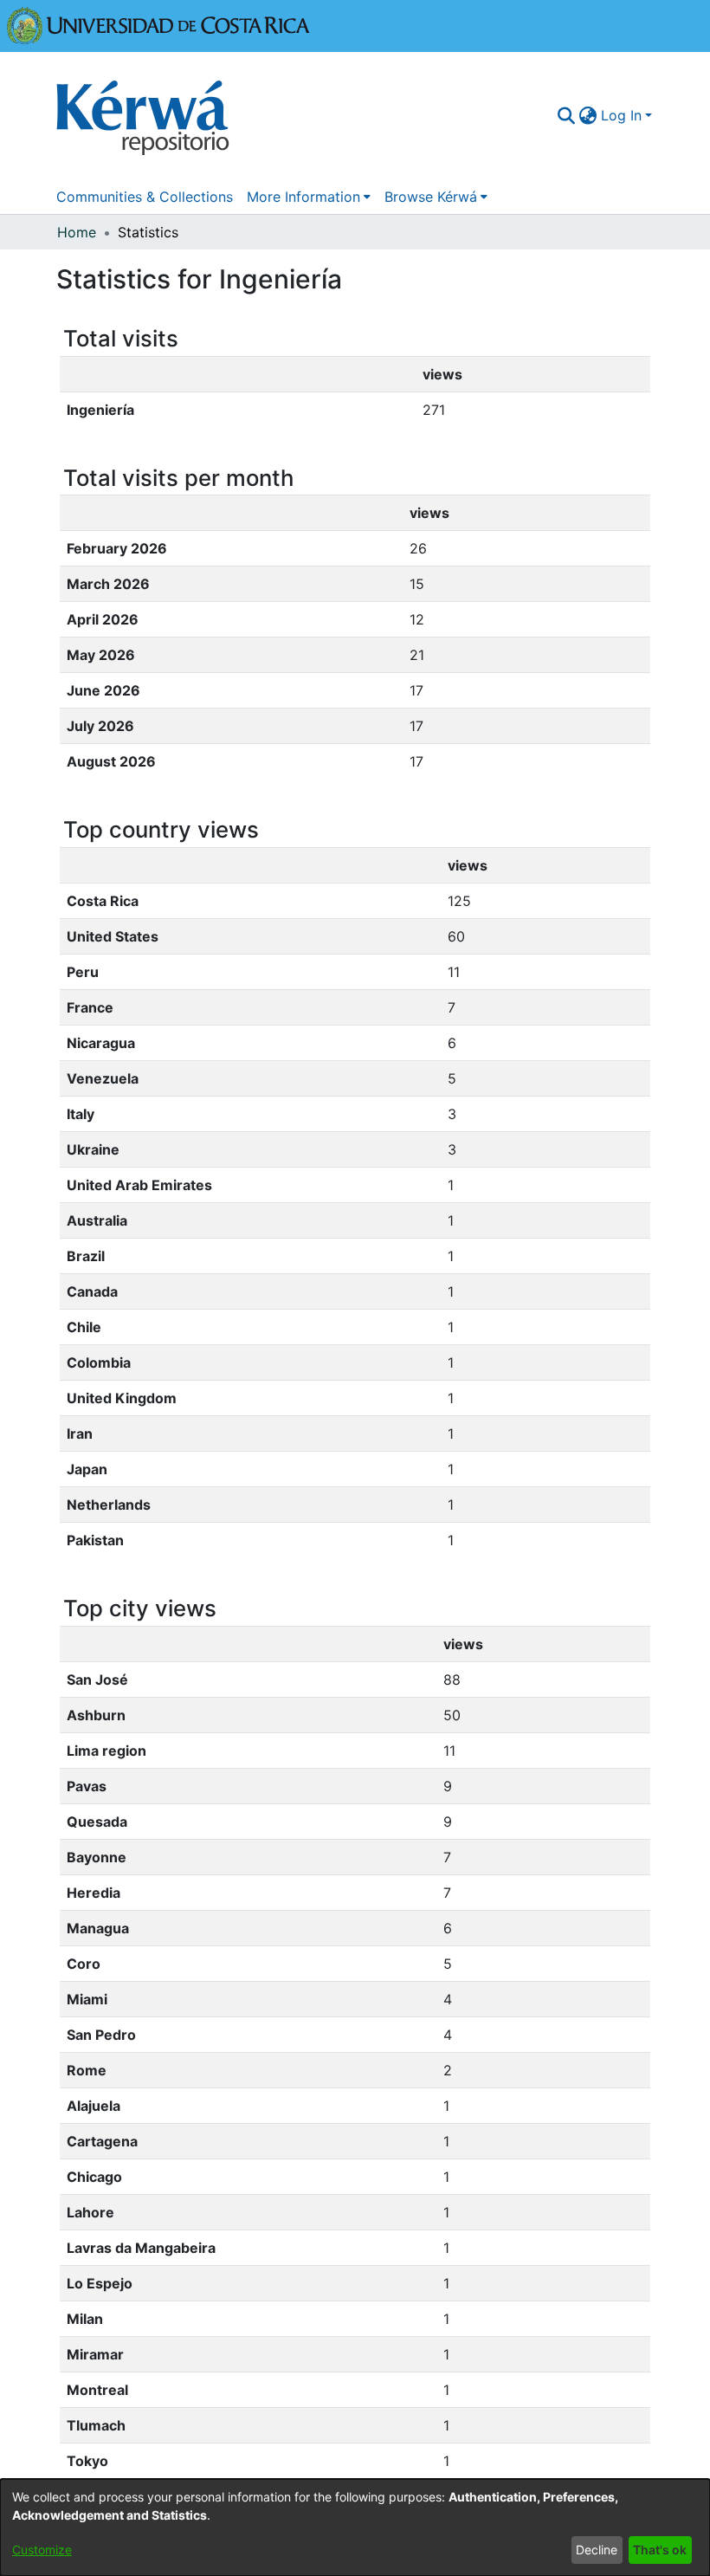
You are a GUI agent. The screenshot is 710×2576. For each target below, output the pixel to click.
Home (77, 232)
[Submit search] (567, 115)
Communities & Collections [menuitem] (145, 197)
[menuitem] (588, 115)
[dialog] (355, 2527)
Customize (42, 2550)
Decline (597, 2550)
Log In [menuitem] (621, 115)
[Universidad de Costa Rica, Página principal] (158, 24)
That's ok (660, 2550)
